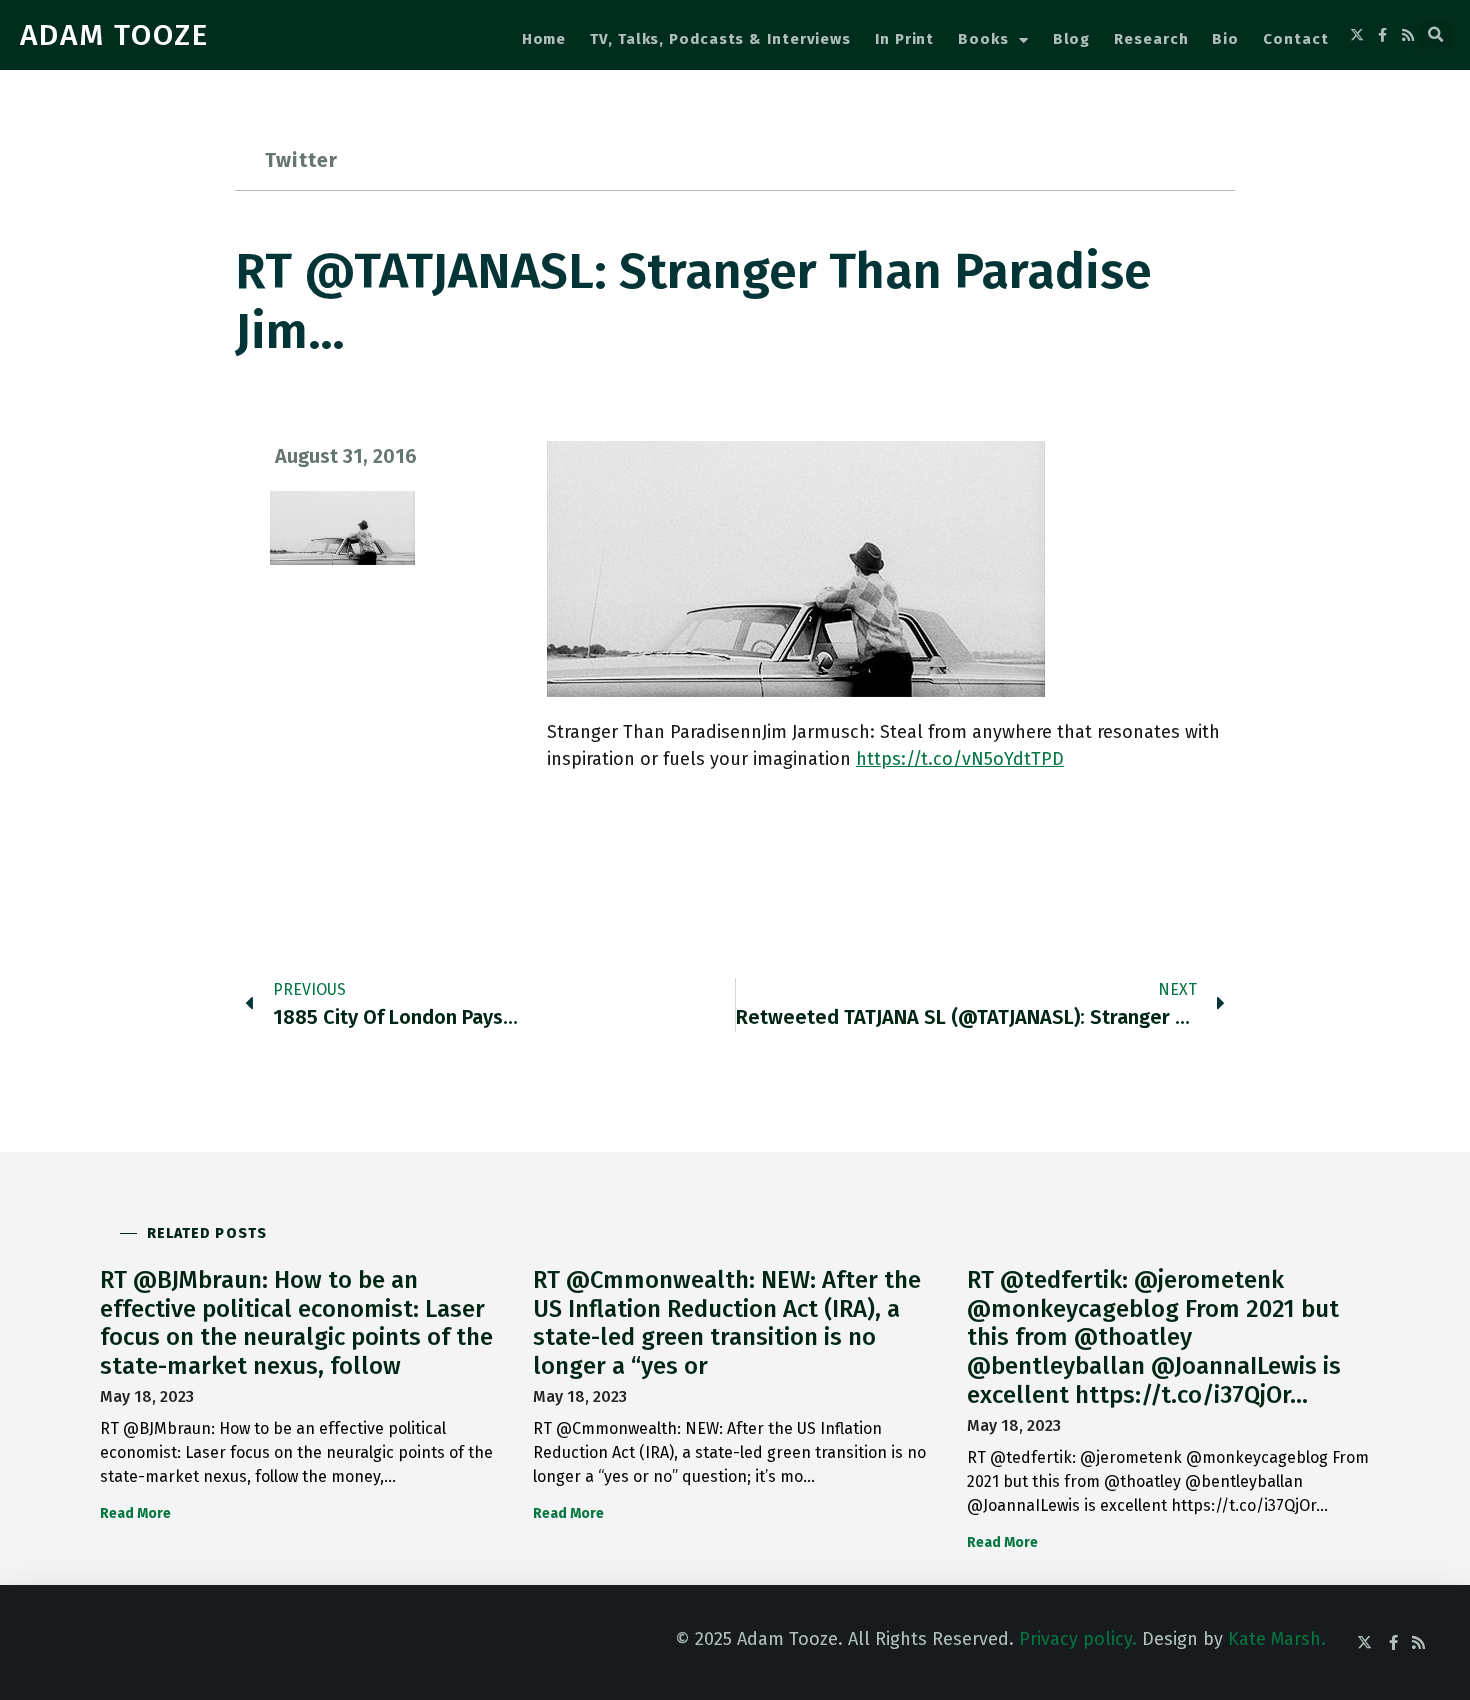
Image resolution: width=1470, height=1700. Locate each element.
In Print (904, 39)
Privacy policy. (1078, 1639)
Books (983, 39)
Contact (1295, 39)
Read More (135, 1513)
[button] (1436, 35)
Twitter (301, 160)
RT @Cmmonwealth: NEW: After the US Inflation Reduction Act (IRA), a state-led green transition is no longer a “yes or (727, 1323)
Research (1151, 39)
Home (544, 39)
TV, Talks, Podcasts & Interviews (720, 39)
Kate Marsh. (1277, 1639)
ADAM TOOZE (114, 35)
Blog (1072, 39)
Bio (1225, 39)
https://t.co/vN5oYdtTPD (960, 759)
